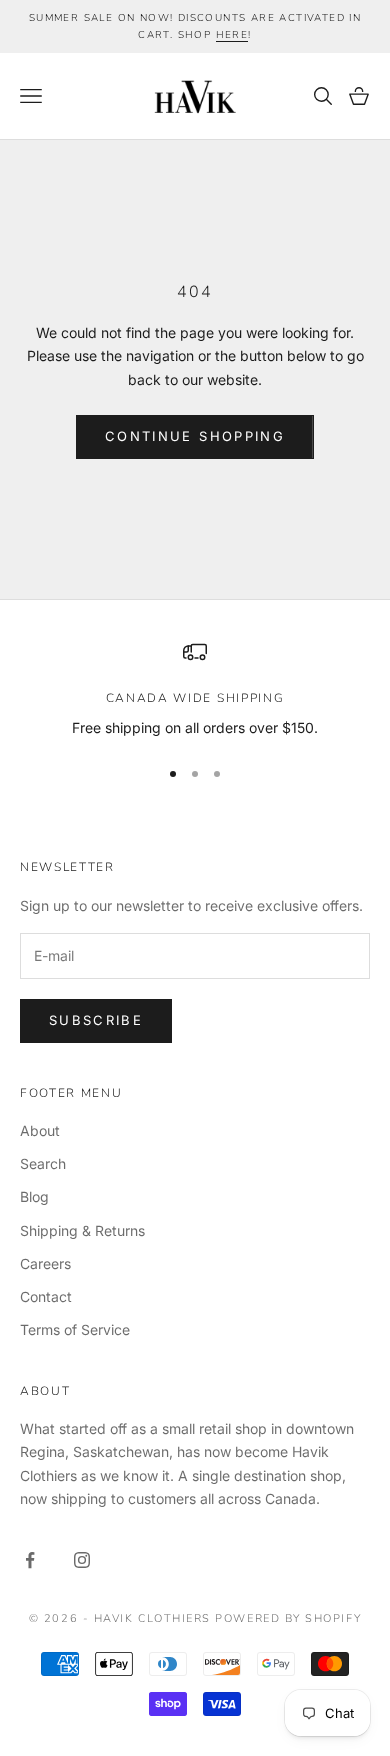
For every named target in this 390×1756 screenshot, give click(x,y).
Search (43, 1163)
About (40, 1130)
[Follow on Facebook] (30, 1560)
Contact (46, 1296)
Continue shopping (195, 436)
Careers (45, 1263)
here (232, 35)
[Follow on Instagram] (82, 1560)
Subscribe (96, 1020)
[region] (195, 689)
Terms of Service (75, 1329)
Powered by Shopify (288, 1618)
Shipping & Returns (82, 1230)
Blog (34, 1196)
